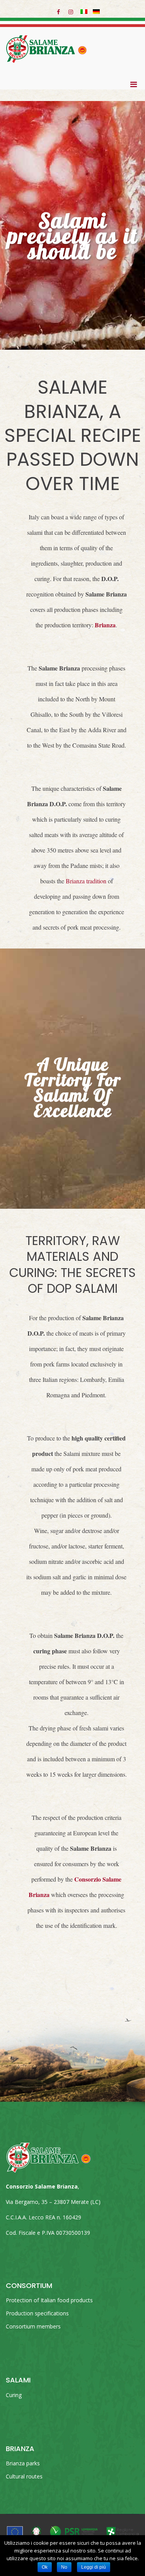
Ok (45, 2567)
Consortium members (33, 2326)
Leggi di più (94, 2567)
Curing (14, 2395)
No (64, 2567)
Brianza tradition (86, 881)
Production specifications (37, 2313)
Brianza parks (23, 2463)
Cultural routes (24, 2476)
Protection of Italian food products (49, 2300)
